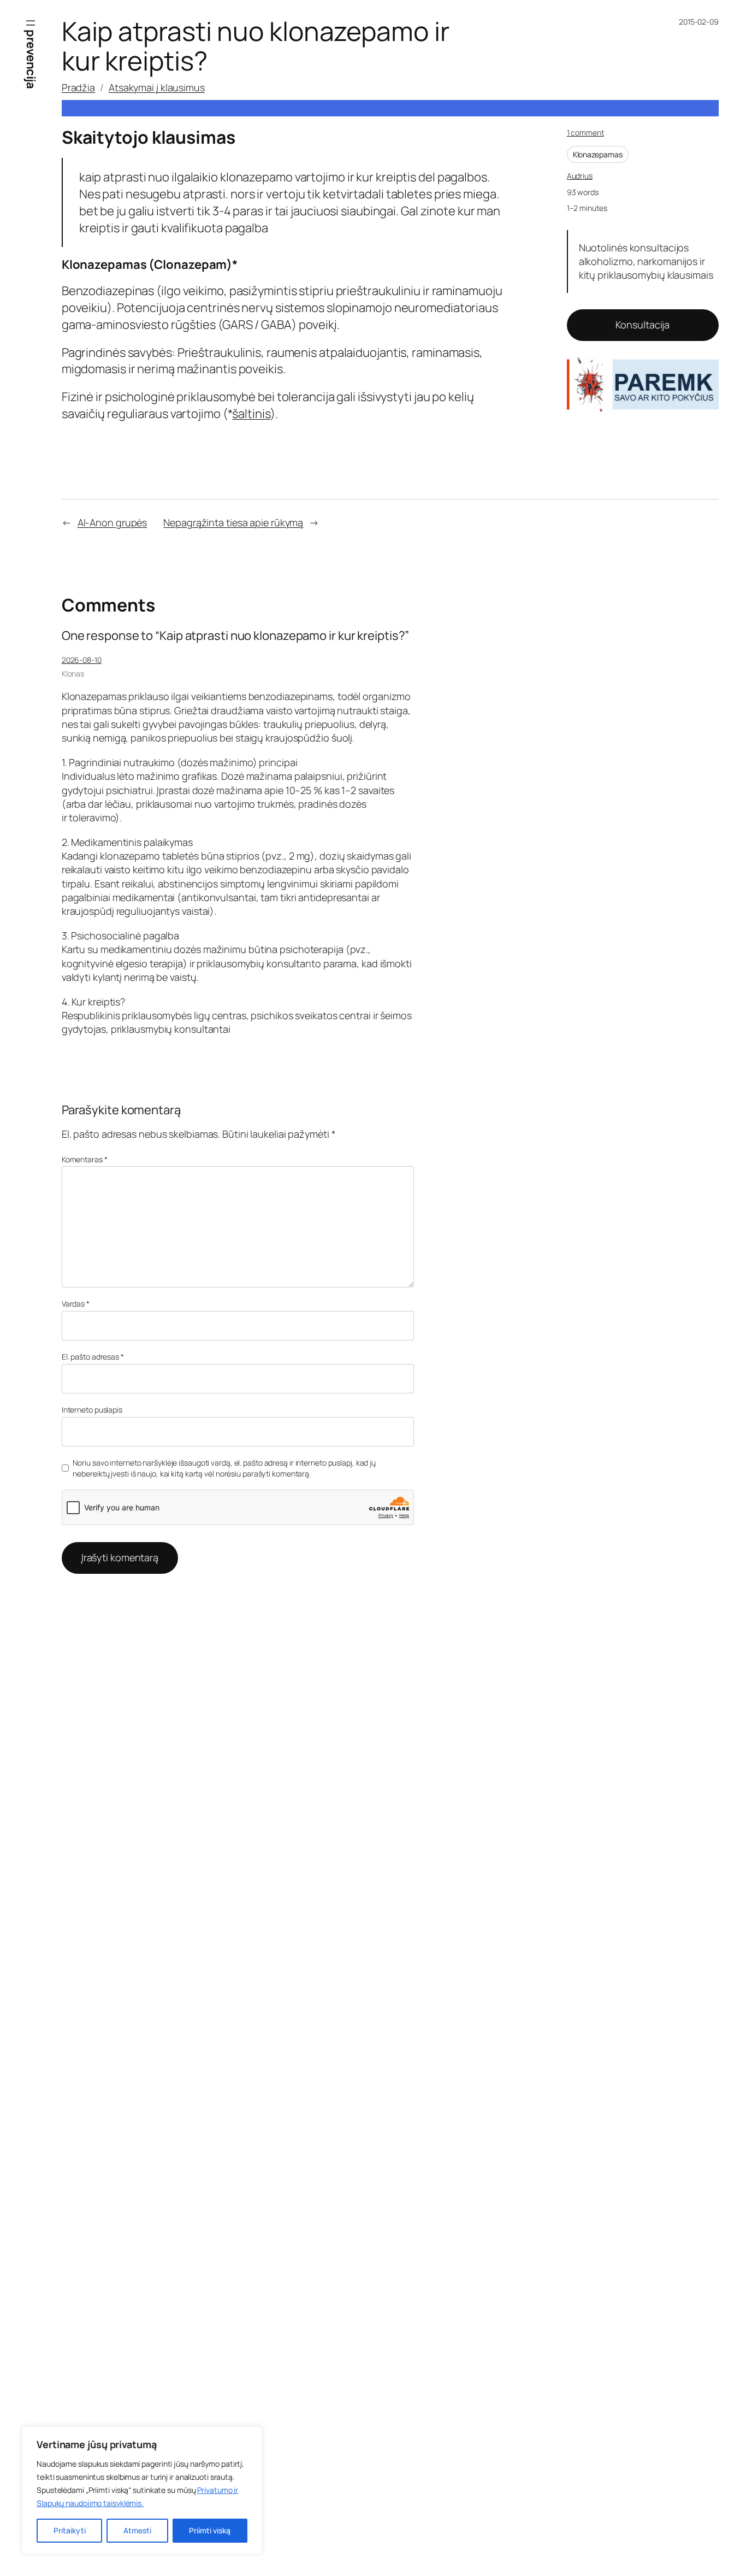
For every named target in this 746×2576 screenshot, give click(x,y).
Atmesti (137, 2530)
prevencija (31, 59)
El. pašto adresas (93, 1357)
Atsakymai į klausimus (157, 87)
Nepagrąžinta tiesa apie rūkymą (233, 522)
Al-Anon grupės (113, 522)
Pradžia (78, 87)
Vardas (76, 1304)
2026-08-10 (82, 660)
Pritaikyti (70, 2530)
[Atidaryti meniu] (31, 23)
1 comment (585, 133)
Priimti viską (210, 2530)
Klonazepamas (598, 154)
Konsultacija (643, 325)
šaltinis (251, 414)
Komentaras (85, 1159)
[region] (142, 2490)
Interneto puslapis (92, 1410)
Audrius (580, 176)
